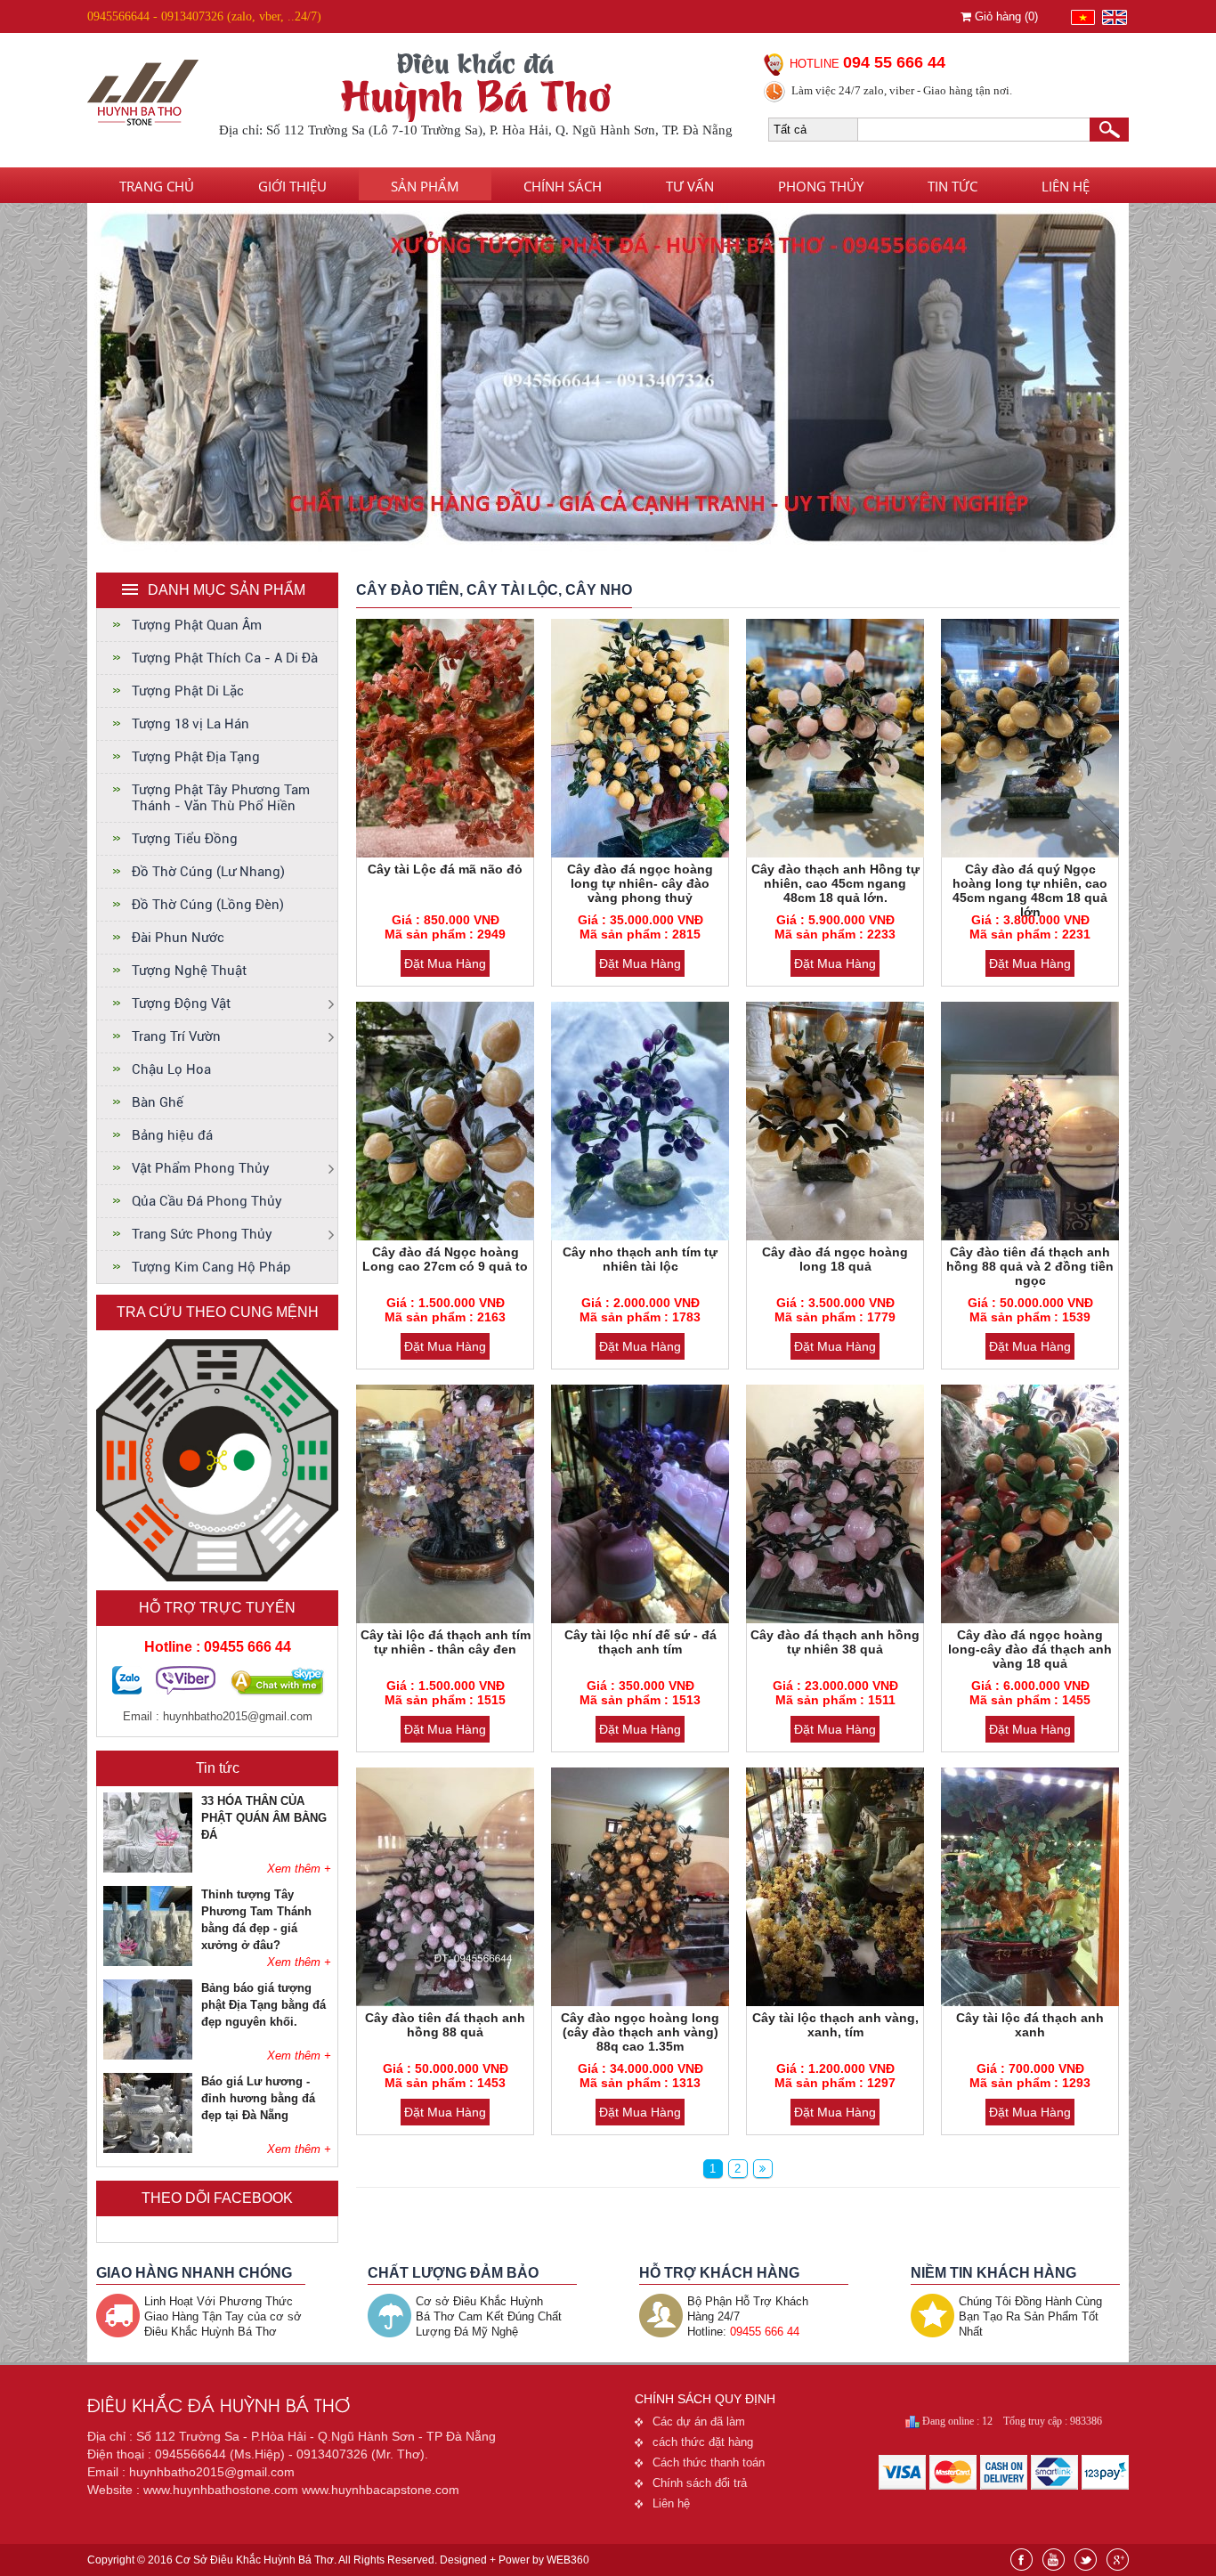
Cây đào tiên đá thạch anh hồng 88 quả (445, 2025)
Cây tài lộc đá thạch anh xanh (1030, 2025)
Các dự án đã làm (699, 2422)
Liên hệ (1066, 186)
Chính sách (563, 186)
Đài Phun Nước (178, 938)
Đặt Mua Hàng (445, 963)
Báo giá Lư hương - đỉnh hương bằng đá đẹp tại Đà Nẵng (258, 2098)
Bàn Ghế (158, 1102)
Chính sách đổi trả (700, 2483)
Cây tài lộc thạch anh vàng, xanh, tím (835, 2025)
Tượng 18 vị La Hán (191, 724)
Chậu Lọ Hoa (171, 1069)
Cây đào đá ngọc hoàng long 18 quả (835, 1259)
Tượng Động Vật (181, 1004)
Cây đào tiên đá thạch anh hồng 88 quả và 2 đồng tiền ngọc (1030, 1266)
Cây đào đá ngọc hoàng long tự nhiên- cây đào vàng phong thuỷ (640, 883)
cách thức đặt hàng (703, 2442)
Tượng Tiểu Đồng (185, 839)
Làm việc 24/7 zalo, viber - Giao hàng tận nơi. (902, 90)
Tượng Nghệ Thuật (189, 971)
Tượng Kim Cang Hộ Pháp (211, 1267)
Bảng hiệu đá (172, 1135)
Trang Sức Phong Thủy (202, 1234)
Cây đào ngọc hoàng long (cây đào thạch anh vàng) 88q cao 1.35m (640, 2032)
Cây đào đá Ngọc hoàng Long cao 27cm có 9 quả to (445, 1259)
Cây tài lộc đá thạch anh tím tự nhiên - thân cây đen (446, 1642)
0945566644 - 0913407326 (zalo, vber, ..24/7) (204, 16)
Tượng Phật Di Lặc (188, 691)
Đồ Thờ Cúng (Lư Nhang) (208, 872)
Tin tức (953, 186)
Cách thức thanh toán (709, 2462)
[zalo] (127, 1690)
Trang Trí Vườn (176, 1036)
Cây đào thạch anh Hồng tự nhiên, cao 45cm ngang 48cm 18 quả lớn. (835, 883)
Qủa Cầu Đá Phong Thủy (207, 1201)
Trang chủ (157, 186)
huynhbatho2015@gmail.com (238, 1716)
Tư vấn (690, 186)
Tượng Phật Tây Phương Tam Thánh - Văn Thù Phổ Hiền (221, 798)
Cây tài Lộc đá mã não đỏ (445, 869)
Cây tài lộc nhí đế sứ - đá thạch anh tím (640, 1642)
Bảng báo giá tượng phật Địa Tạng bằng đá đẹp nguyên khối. (263, 2005)
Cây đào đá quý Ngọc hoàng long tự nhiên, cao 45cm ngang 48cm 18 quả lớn (1030, 890)
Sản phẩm (425, 186)
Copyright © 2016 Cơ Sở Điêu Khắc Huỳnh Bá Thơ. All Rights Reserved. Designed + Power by (338, 2560)
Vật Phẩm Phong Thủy (201, 1168)
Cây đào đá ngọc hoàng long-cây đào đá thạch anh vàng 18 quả (1030, 1649)
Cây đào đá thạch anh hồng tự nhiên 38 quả (835, 1642)
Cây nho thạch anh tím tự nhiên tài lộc (640, 1259)
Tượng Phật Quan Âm (197, 625)
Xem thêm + (299, 1869)
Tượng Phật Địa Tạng (196, 757)
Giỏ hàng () (1005, 16)
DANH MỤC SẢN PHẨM (227, 590)
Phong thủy (821, 186)
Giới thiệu (292, 186)
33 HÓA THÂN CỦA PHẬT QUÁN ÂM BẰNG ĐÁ (264, 1818)
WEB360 (568, 2560)
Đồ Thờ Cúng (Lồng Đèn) (208, 905)
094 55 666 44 (894, 62)
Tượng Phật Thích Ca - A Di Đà (225, 658)
